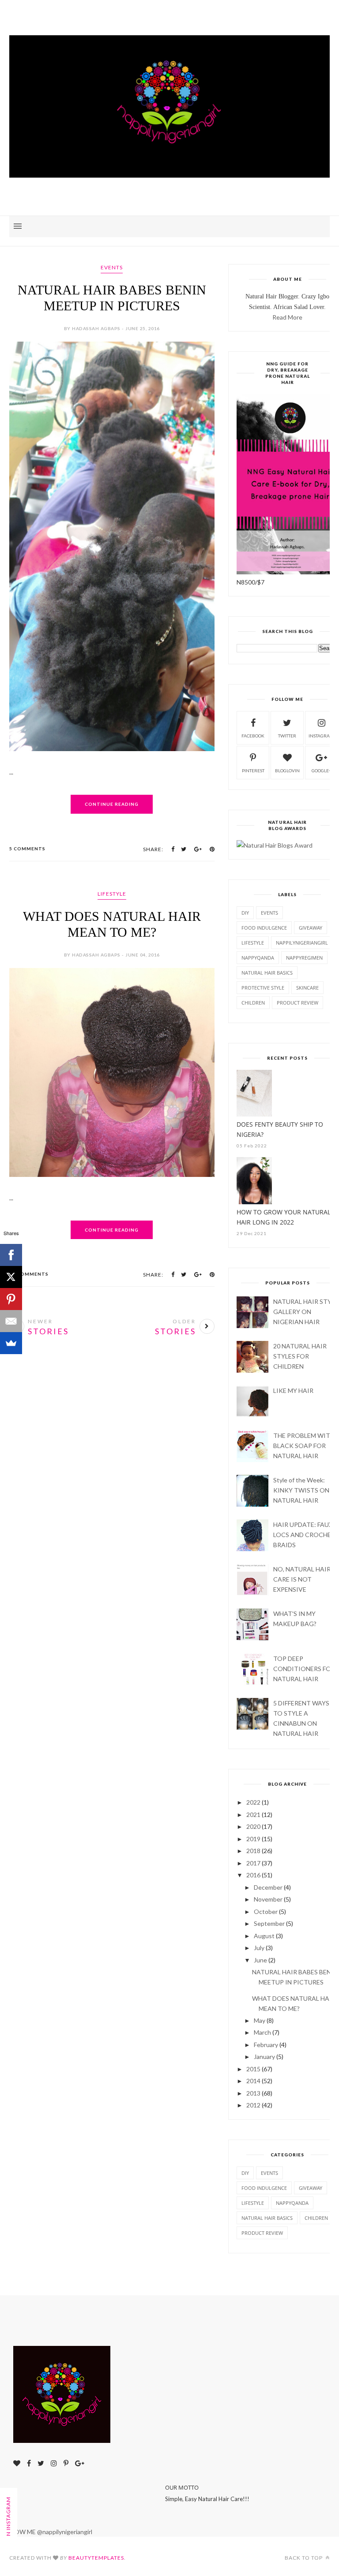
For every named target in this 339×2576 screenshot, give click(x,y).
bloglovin (287, 771)
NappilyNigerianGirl (302, 943)
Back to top (304, 2558)
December (268, 1887)
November (268, 1899)
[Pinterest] (11, 1299)
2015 (253, 2069)
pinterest (253, 771)
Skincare (307, 988)
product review (298, 1003)
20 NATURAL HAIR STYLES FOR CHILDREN (300, 1356)
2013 (253, 2093)
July (259, 1948)
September (269, 1923)
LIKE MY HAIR (293, 1390)
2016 (253, 1875)
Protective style (263, 988)
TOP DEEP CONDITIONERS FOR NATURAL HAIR (304, 1669)
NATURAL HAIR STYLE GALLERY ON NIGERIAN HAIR (306, 1312)
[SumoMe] (11, 1343)
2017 (253, 1863)
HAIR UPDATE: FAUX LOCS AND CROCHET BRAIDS (304, 1535)
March (262, 2032)
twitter (287, 736)
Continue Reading (112, 804)
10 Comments (29, 1274)
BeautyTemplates (96, 2558)
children (253, 1003)
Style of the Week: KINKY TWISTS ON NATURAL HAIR (301, 1490)
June (260, 1960)
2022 (253, 1802)
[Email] (11, 1321)
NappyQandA (258, 958)
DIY (245, 913)
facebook (253, 736)
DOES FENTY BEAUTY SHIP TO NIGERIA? (280, 1129)
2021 (253, 1815)
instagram (321, 736)
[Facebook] (11, 1255)
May (260, 2020)
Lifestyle (112, 894)
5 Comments (27, 849)
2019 (253, 1839)
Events (112, 267)
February (266, 2045)
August (264, 1936)
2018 (253, 1851)
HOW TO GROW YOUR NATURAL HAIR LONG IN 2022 (284, 1217)
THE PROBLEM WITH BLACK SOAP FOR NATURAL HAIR (304, 1446)
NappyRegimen (304, 958)
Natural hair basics (267, 973)
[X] (11, 1277)
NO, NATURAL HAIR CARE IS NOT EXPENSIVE (302, 1579)
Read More (287, 317)
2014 (253, 2081)
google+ (322, 771)
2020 (253, 1826)
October (266, 1912)
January (264, 2057)
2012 (253, 2105)
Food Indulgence (264, 928)
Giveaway (311, 928)
